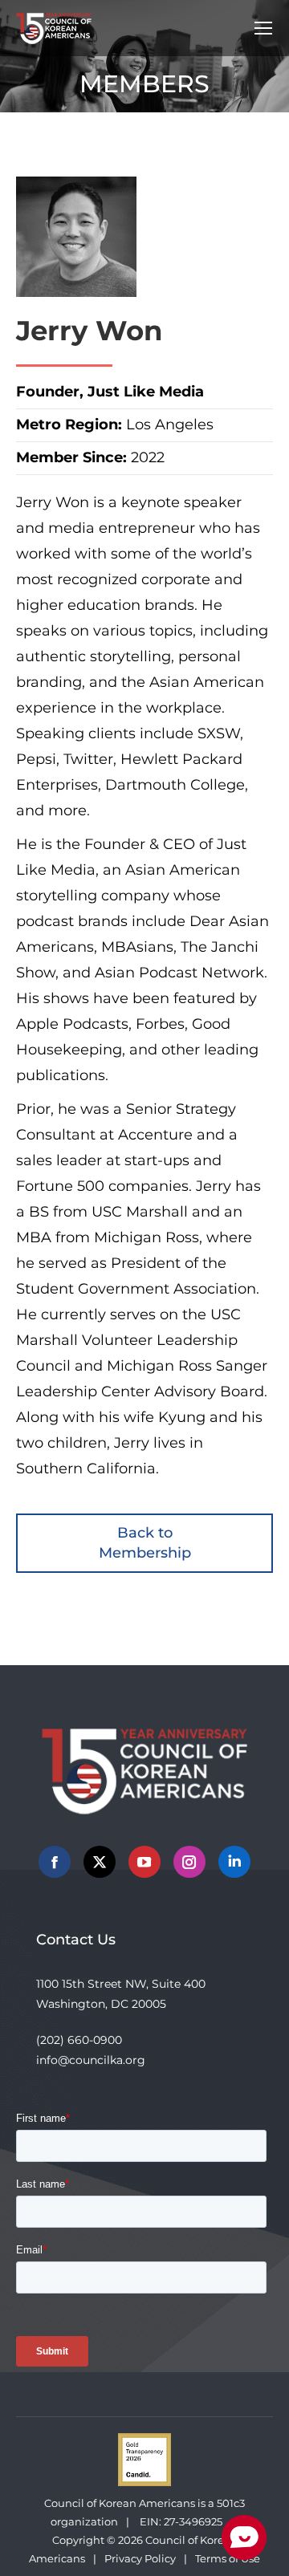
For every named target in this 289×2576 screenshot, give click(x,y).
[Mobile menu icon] (263, 28)
